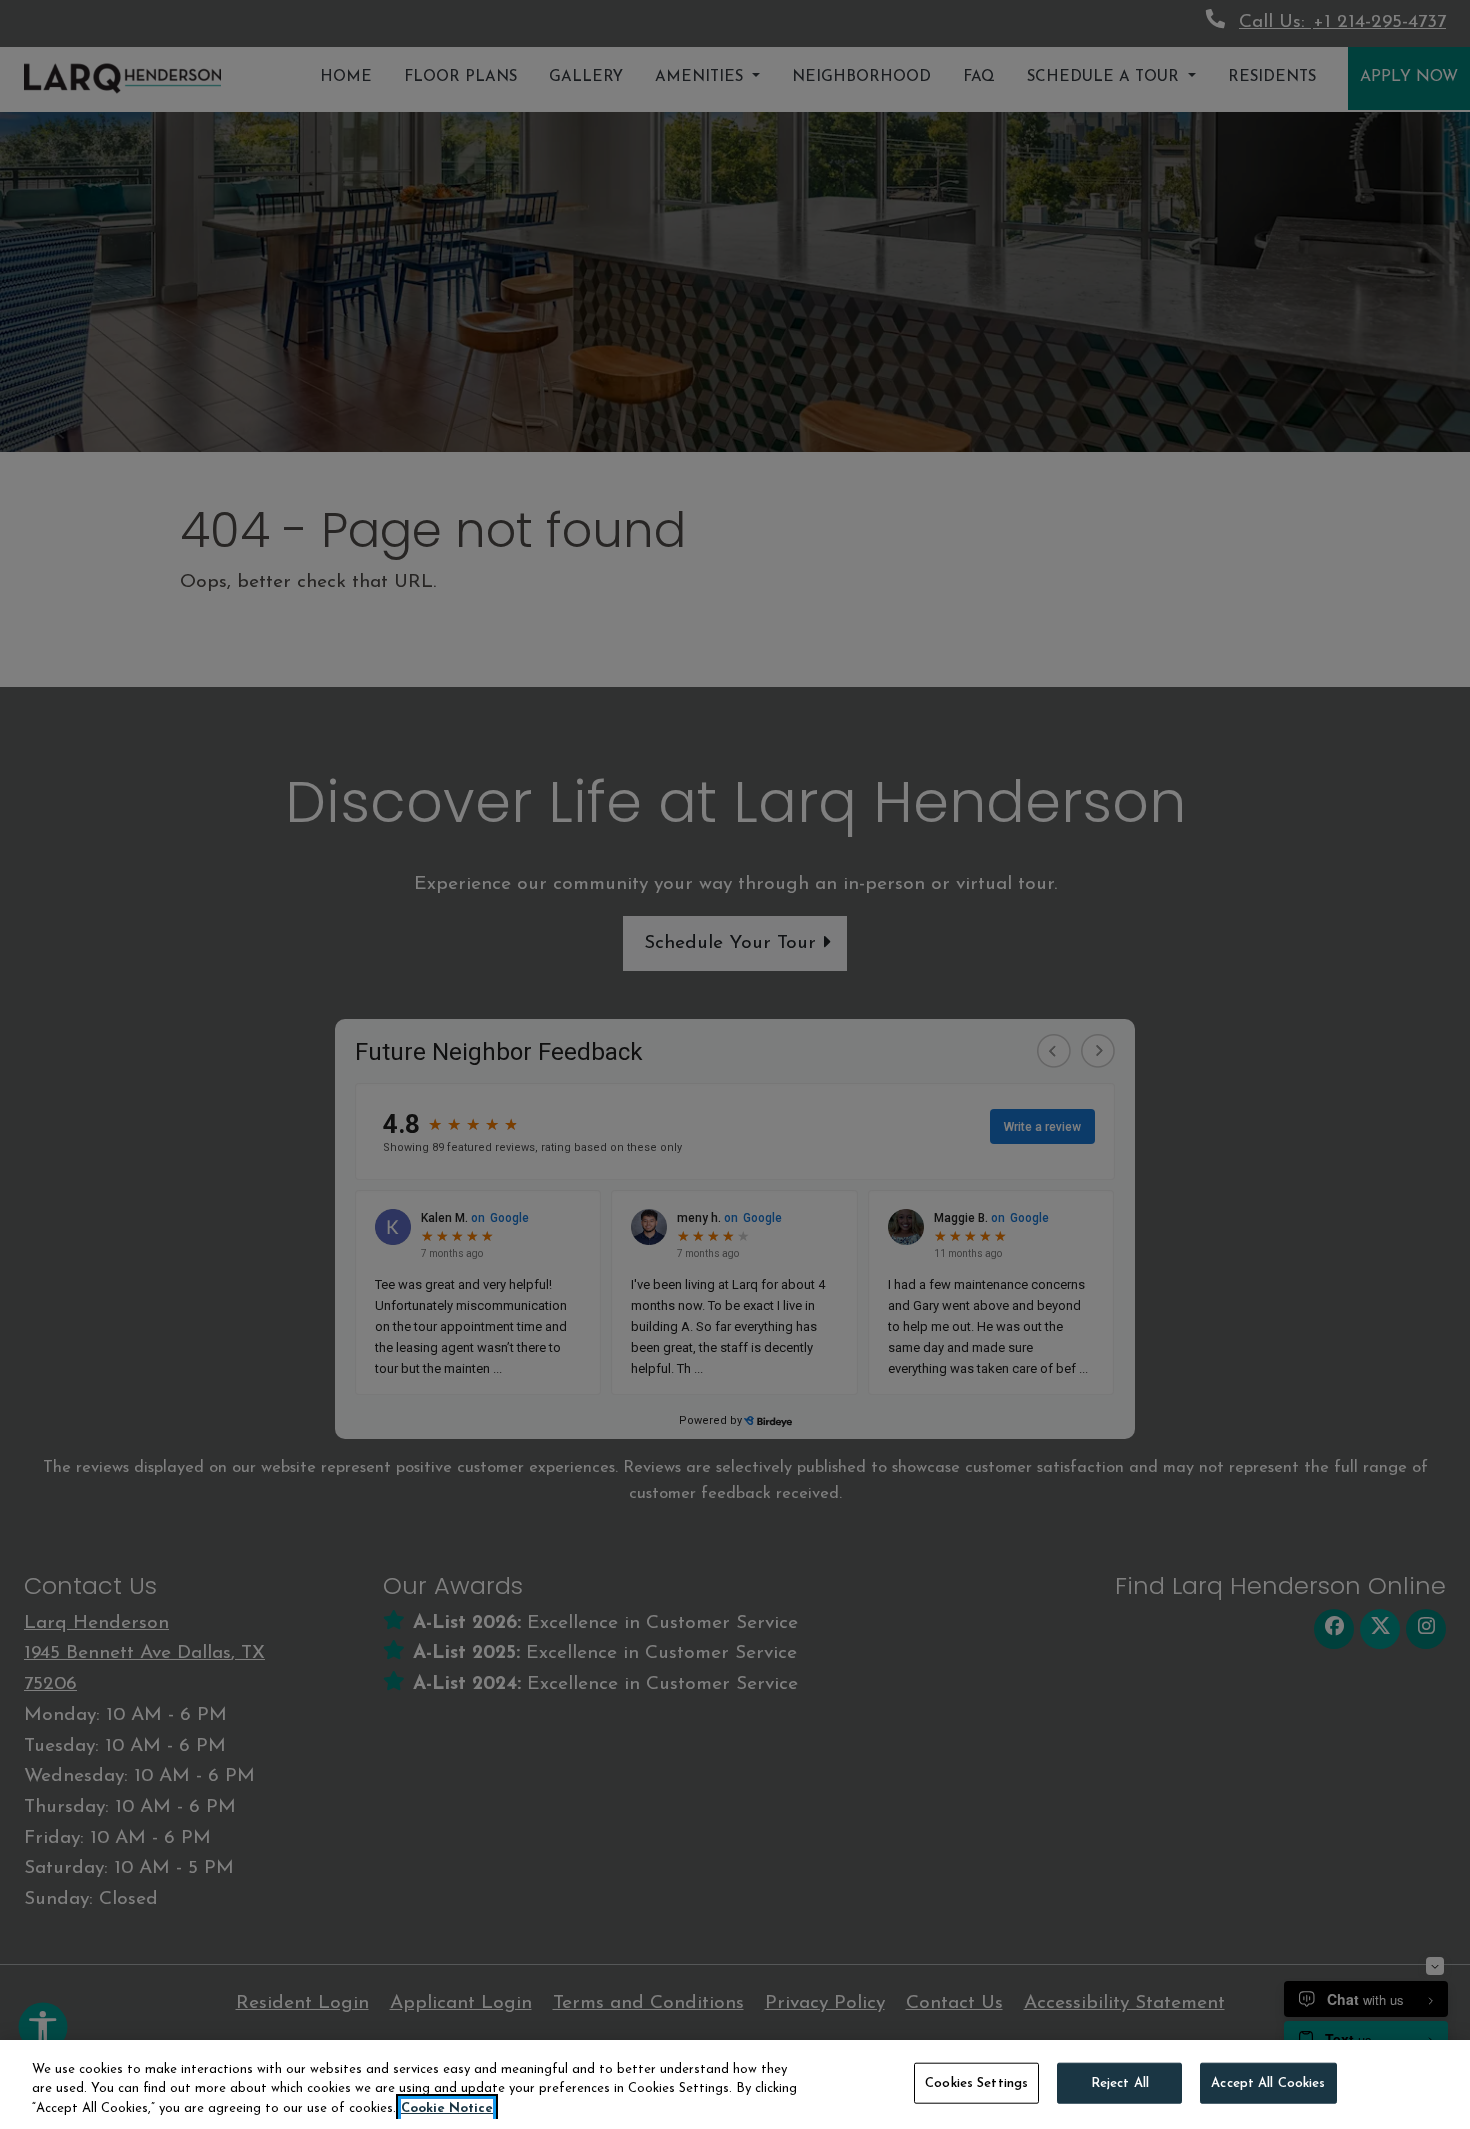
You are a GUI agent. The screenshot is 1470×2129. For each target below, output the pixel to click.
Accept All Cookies (1268, 2082)
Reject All (1120, 2082)
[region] (735, 2084)
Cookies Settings (976, 2082)
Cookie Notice (447, 2108)
